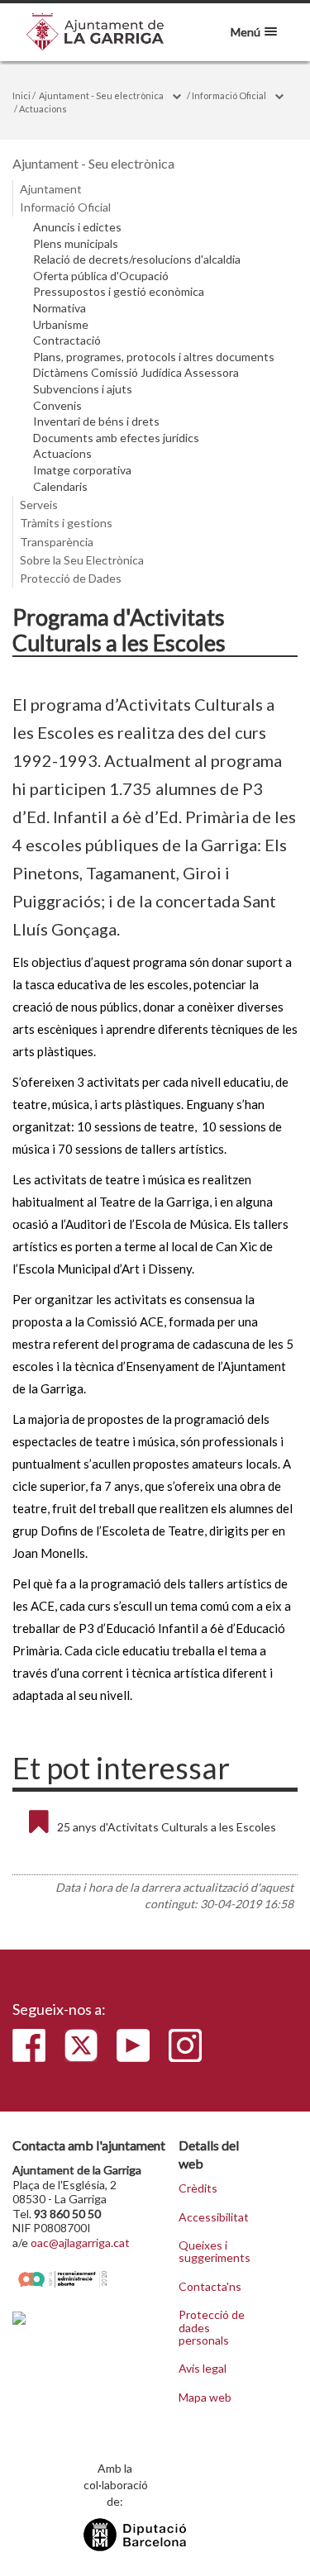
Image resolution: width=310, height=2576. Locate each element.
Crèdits (198, 2188)
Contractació (67, 340)
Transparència (57, 542)
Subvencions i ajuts (83, 389)
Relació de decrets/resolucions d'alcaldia (137, 260)
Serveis (39, 505)
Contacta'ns (210, 2287)
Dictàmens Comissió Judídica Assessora (136, 373)
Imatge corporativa (82, 470)
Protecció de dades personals (212, 2328)
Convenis (57, 406)
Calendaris (60, 487)
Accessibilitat (214, 2217)
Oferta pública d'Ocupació (101, 276)
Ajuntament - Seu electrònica (101, 95)
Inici (21, 95)
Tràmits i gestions (66, 523)
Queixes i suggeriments (214, 2252)
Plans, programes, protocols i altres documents (154, 357)
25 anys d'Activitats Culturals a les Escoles (167, 1827)
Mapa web (205, 2397)
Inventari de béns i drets (96, 421)
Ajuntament (51, 189)
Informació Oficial (229, 95)
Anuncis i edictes (77, 227)
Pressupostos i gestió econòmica (119, 292)
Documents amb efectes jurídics (116, 438)
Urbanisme (61, 325)
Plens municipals (76, 244)
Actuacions (43, 109)
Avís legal (203, 2369)
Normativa (60, 308)
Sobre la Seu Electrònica (82, 560)
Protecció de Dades (71, 578)
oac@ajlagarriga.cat (80, 2243)
